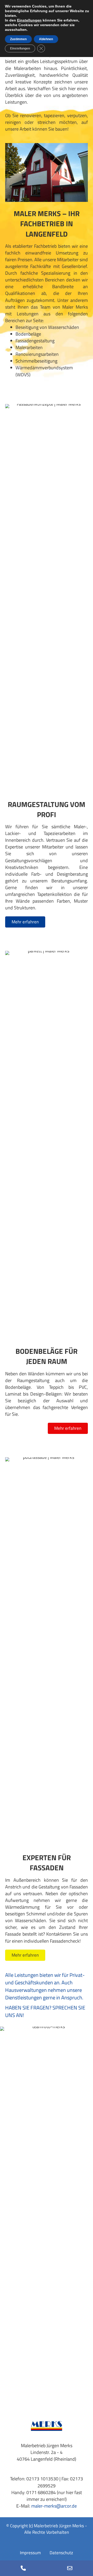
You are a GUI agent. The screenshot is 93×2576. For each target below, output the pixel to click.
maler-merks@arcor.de (54, 2506)
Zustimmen (18, 39)
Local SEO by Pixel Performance (47, 2538)
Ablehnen (46, 39)
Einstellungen (29, 20)
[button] (25, 922)
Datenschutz (61, 2553)
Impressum (30, 2553)
